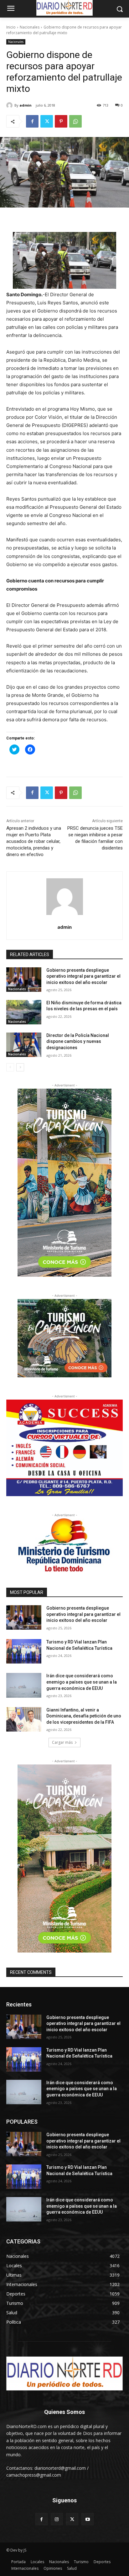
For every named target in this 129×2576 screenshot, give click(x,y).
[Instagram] (57, 2519)
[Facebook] (32, 121)
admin (26, 105)
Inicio (11, 27)
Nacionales (30, 27)
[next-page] (20, 1067)
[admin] (10, 105)
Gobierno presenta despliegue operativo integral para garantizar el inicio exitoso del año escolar (83, 976)
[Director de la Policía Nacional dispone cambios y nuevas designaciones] (24, 1045)
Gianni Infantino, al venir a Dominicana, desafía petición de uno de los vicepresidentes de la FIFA (84, 1716)
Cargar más (62, 1742)
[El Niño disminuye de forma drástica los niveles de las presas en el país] (24, 1012)
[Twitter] (47, 121)
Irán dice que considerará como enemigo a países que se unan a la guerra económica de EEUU (82, 1682)
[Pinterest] (61, 121)
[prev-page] (10, 1067)
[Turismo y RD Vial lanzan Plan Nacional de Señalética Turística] (24, 1651)
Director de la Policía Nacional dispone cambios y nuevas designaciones (78, 1041)
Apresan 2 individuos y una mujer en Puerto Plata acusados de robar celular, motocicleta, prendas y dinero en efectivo (34, 841)
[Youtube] (88, 2519)
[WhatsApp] (75, 121)
